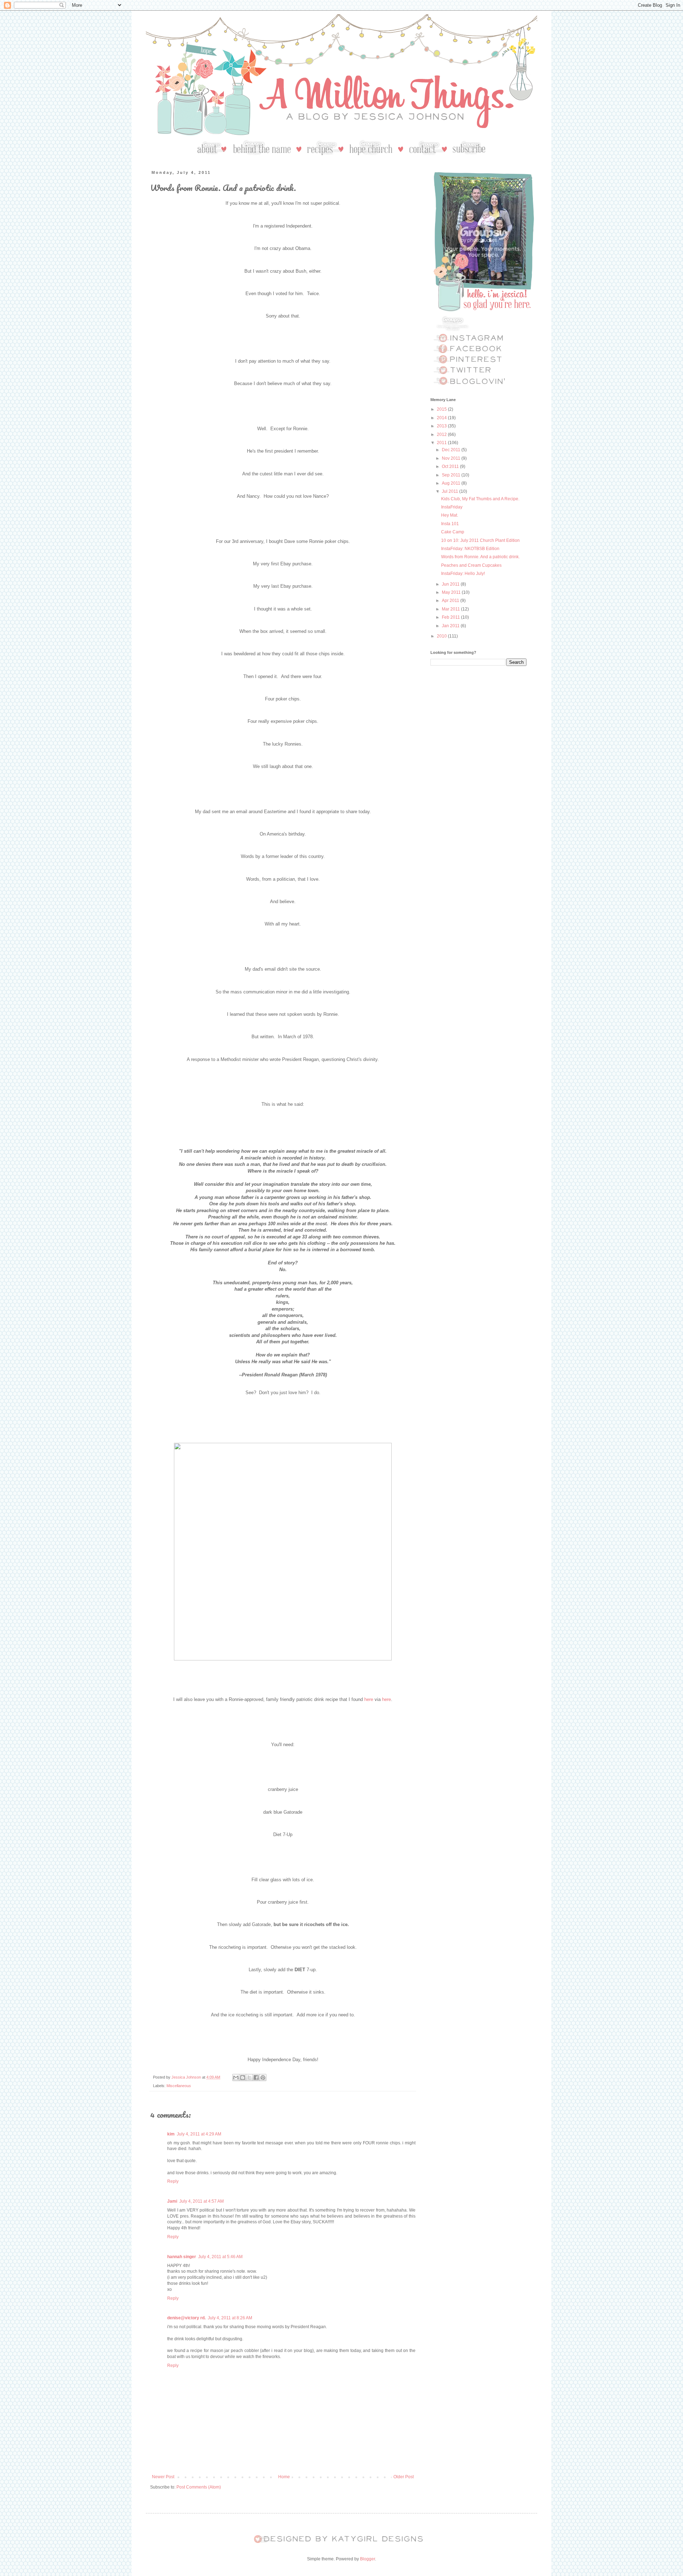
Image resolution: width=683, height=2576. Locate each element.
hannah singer (182, 2257)
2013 (442, 426)
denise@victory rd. (186, 2318)
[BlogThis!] (243, 2078)
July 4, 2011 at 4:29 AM (199, 2134)
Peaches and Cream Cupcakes (471, 565)
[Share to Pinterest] (263, 2078)
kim (171, 2134)
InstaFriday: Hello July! (463, 574)
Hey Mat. (450, 515)
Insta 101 (450, 524)
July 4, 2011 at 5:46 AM (220, 2257)
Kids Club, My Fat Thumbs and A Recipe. (480, 499)
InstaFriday (452, 507)
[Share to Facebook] (256, 2078)
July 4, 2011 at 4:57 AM (202, 2201)
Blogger (367, 2559)
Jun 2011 (451, 584)
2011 (442, 443)
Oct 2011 (451, 466)
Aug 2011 (452, 483)
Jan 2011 (451, 626)
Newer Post (163, 2477)
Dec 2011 (452, 450)
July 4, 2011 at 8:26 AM (230, 2318)
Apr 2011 (451, 601)
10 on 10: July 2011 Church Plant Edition (480, 540)
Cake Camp (453, 532)
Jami (172, 2201)
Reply (173, 2181)
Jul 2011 (451, 491)
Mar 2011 (451, 609)
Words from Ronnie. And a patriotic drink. (480, 557)
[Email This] (236, 2078)
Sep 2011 (452, 475)
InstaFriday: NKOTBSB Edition (470, 549)
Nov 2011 (452, 458)
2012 (442, 434)
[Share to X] (249, 2078)
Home (284, 2477)
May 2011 (452, 592)
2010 (442, 636)
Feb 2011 (451, 617)
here (369, 1699)
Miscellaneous (179, 2086)
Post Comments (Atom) (199, 2487)
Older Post (404, 2477)
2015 (442, 409)
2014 (442, 418)
